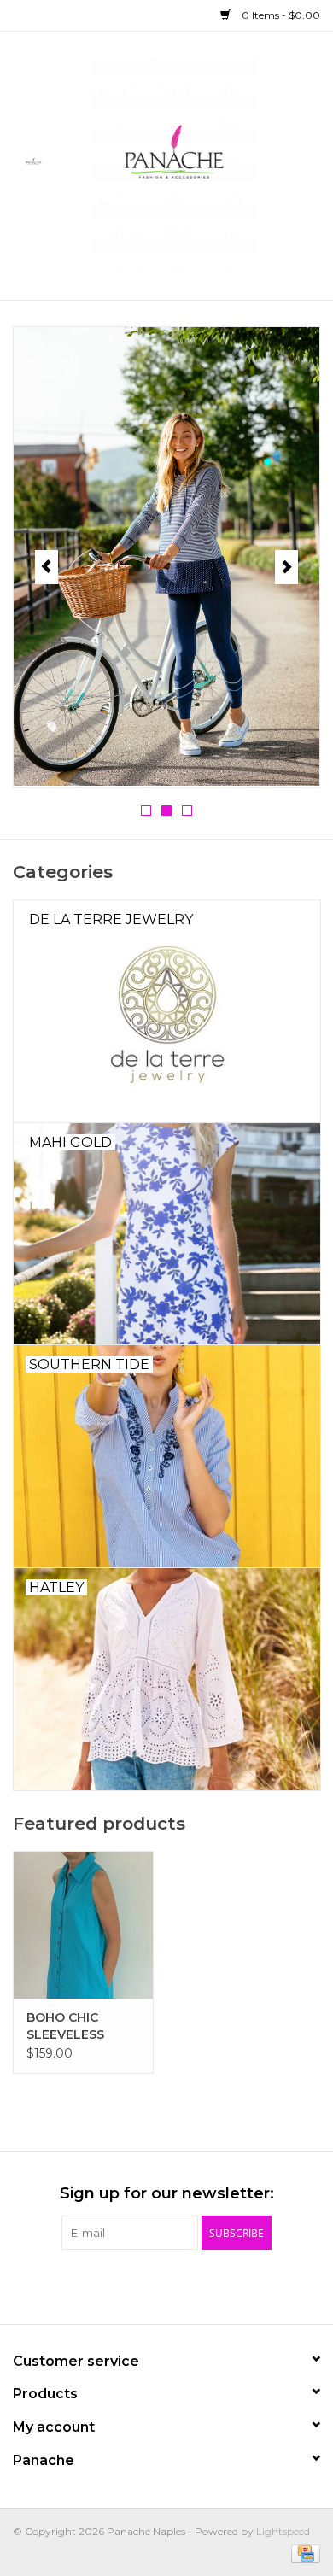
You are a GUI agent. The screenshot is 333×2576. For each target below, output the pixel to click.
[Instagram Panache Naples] (213, 2285)
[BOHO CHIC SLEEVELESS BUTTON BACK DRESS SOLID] (83, 1925)
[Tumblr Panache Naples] (182, 2285)
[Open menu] (33, 162)
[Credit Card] (303, 2553)
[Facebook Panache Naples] (120, 2285)
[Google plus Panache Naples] (151, 2285)
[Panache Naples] (200, 164)
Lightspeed (283, 2531)
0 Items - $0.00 (280, 15)
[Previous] (47, 567)
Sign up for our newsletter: (167, 2194)
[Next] (286, 567)
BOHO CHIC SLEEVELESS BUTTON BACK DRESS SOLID (73, 2026)
